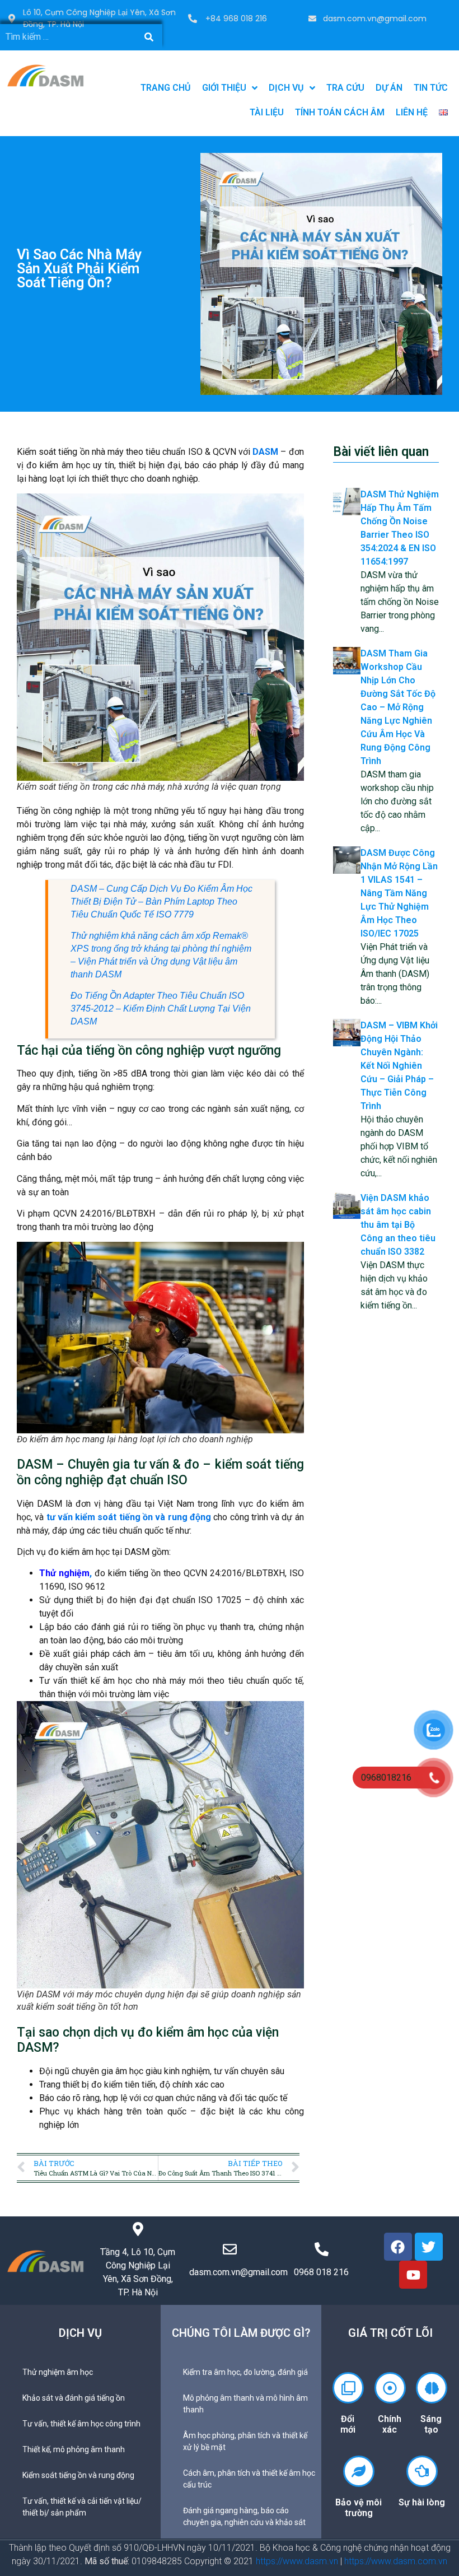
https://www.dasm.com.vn (396, 2561)
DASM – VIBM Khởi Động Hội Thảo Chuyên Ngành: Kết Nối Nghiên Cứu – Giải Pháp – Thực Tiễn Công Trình (399, 1066)
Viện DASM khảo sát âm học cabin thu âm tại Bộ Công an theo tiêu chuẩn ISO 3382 (398, 1225)
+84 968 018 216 (236, 18)
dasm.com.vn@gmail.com (375, 18)
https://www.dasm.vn (297, 2561)
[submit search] (149, 37)
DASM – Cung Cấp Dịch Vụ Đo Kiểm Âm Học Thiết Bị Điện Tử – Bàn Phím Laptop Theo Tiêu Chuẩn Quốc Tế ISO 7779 (161, 902)
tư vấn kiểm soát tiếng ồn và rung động (129, 1517)
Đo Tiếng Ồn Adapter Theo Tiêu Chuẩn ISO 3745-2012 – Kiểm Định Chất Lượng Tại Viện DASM (161, 1008)
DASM (266, 452)
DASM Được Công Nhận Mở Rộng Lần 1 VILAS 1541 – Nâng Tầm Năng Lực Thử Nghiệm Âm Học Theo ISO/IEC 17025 (399, 893)
